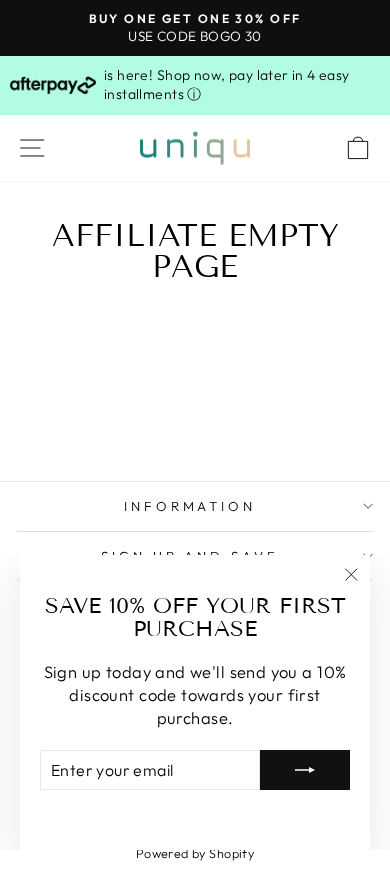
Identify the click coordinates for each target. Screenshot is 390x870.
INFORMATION (190, 506)
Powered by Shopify (195, 853)
